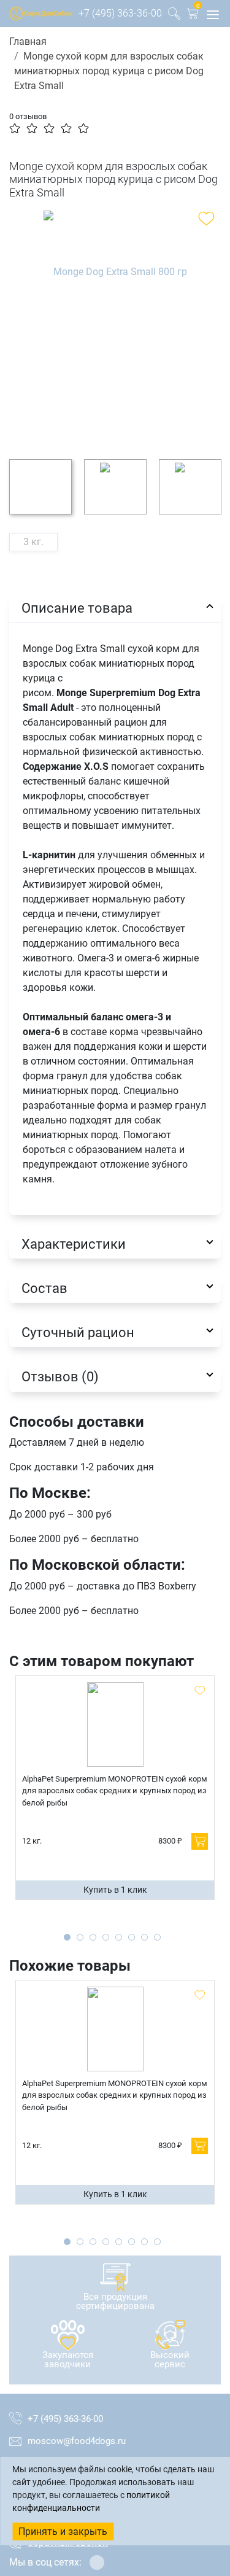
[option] (115, 325)
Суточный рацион (78, 1332)
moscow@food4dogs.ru (77, 2441)
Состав (44, 1288)
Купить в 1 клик (115, 1890)
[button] (193, 16)
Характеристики (74, 1244)
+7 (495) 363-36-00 (120, 13)
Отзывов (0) (60, 1376)
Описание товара (77, 608)
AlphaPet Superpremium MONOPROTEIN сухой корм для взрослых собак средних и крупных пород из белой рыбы (115, 1791)
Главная (28, 41)
